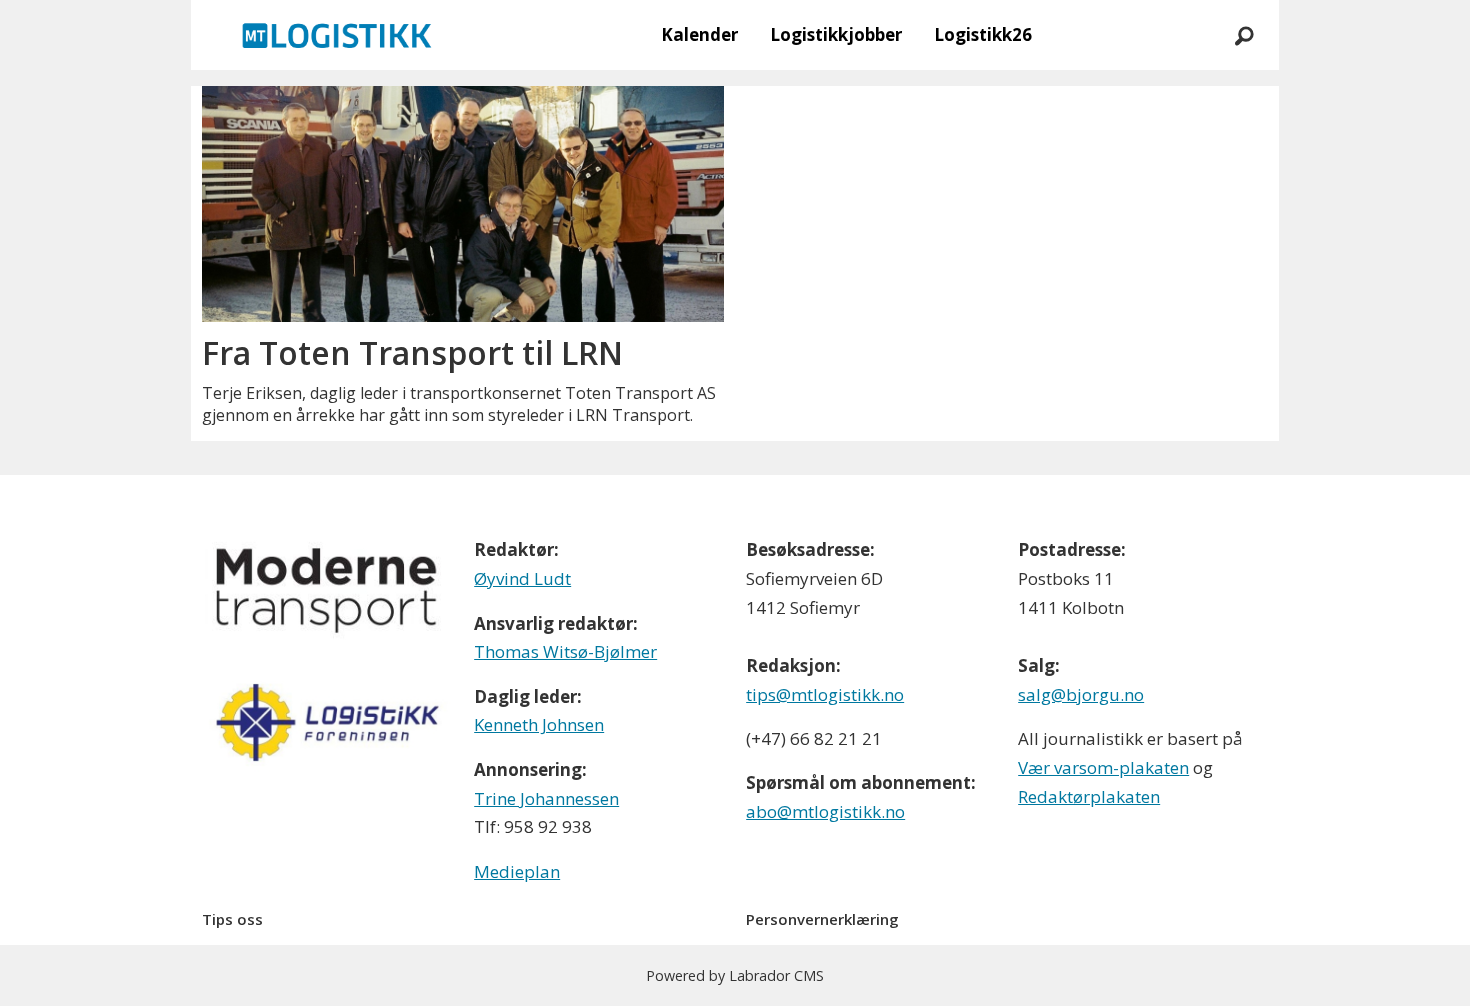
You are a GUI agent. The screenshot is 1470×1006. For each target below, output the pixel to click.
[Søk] (1244, 35)
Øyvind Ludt (522, 578)
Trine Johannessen (546, 798)
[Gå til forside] (337, 35)
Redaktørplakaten (1089, 796)
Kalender (699, 34)
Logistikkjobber (836, 34)
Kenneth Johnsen (539, 724)
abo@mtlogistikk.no (825, 811)
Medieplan (517, 871)
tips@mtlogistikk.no (825, 694)
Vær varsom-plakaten (1103, 767)
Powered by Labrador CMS (735, 975)
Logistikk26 (983, 34)
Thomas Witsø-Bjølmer (565, 651)
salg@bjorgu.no (1081, 694)
